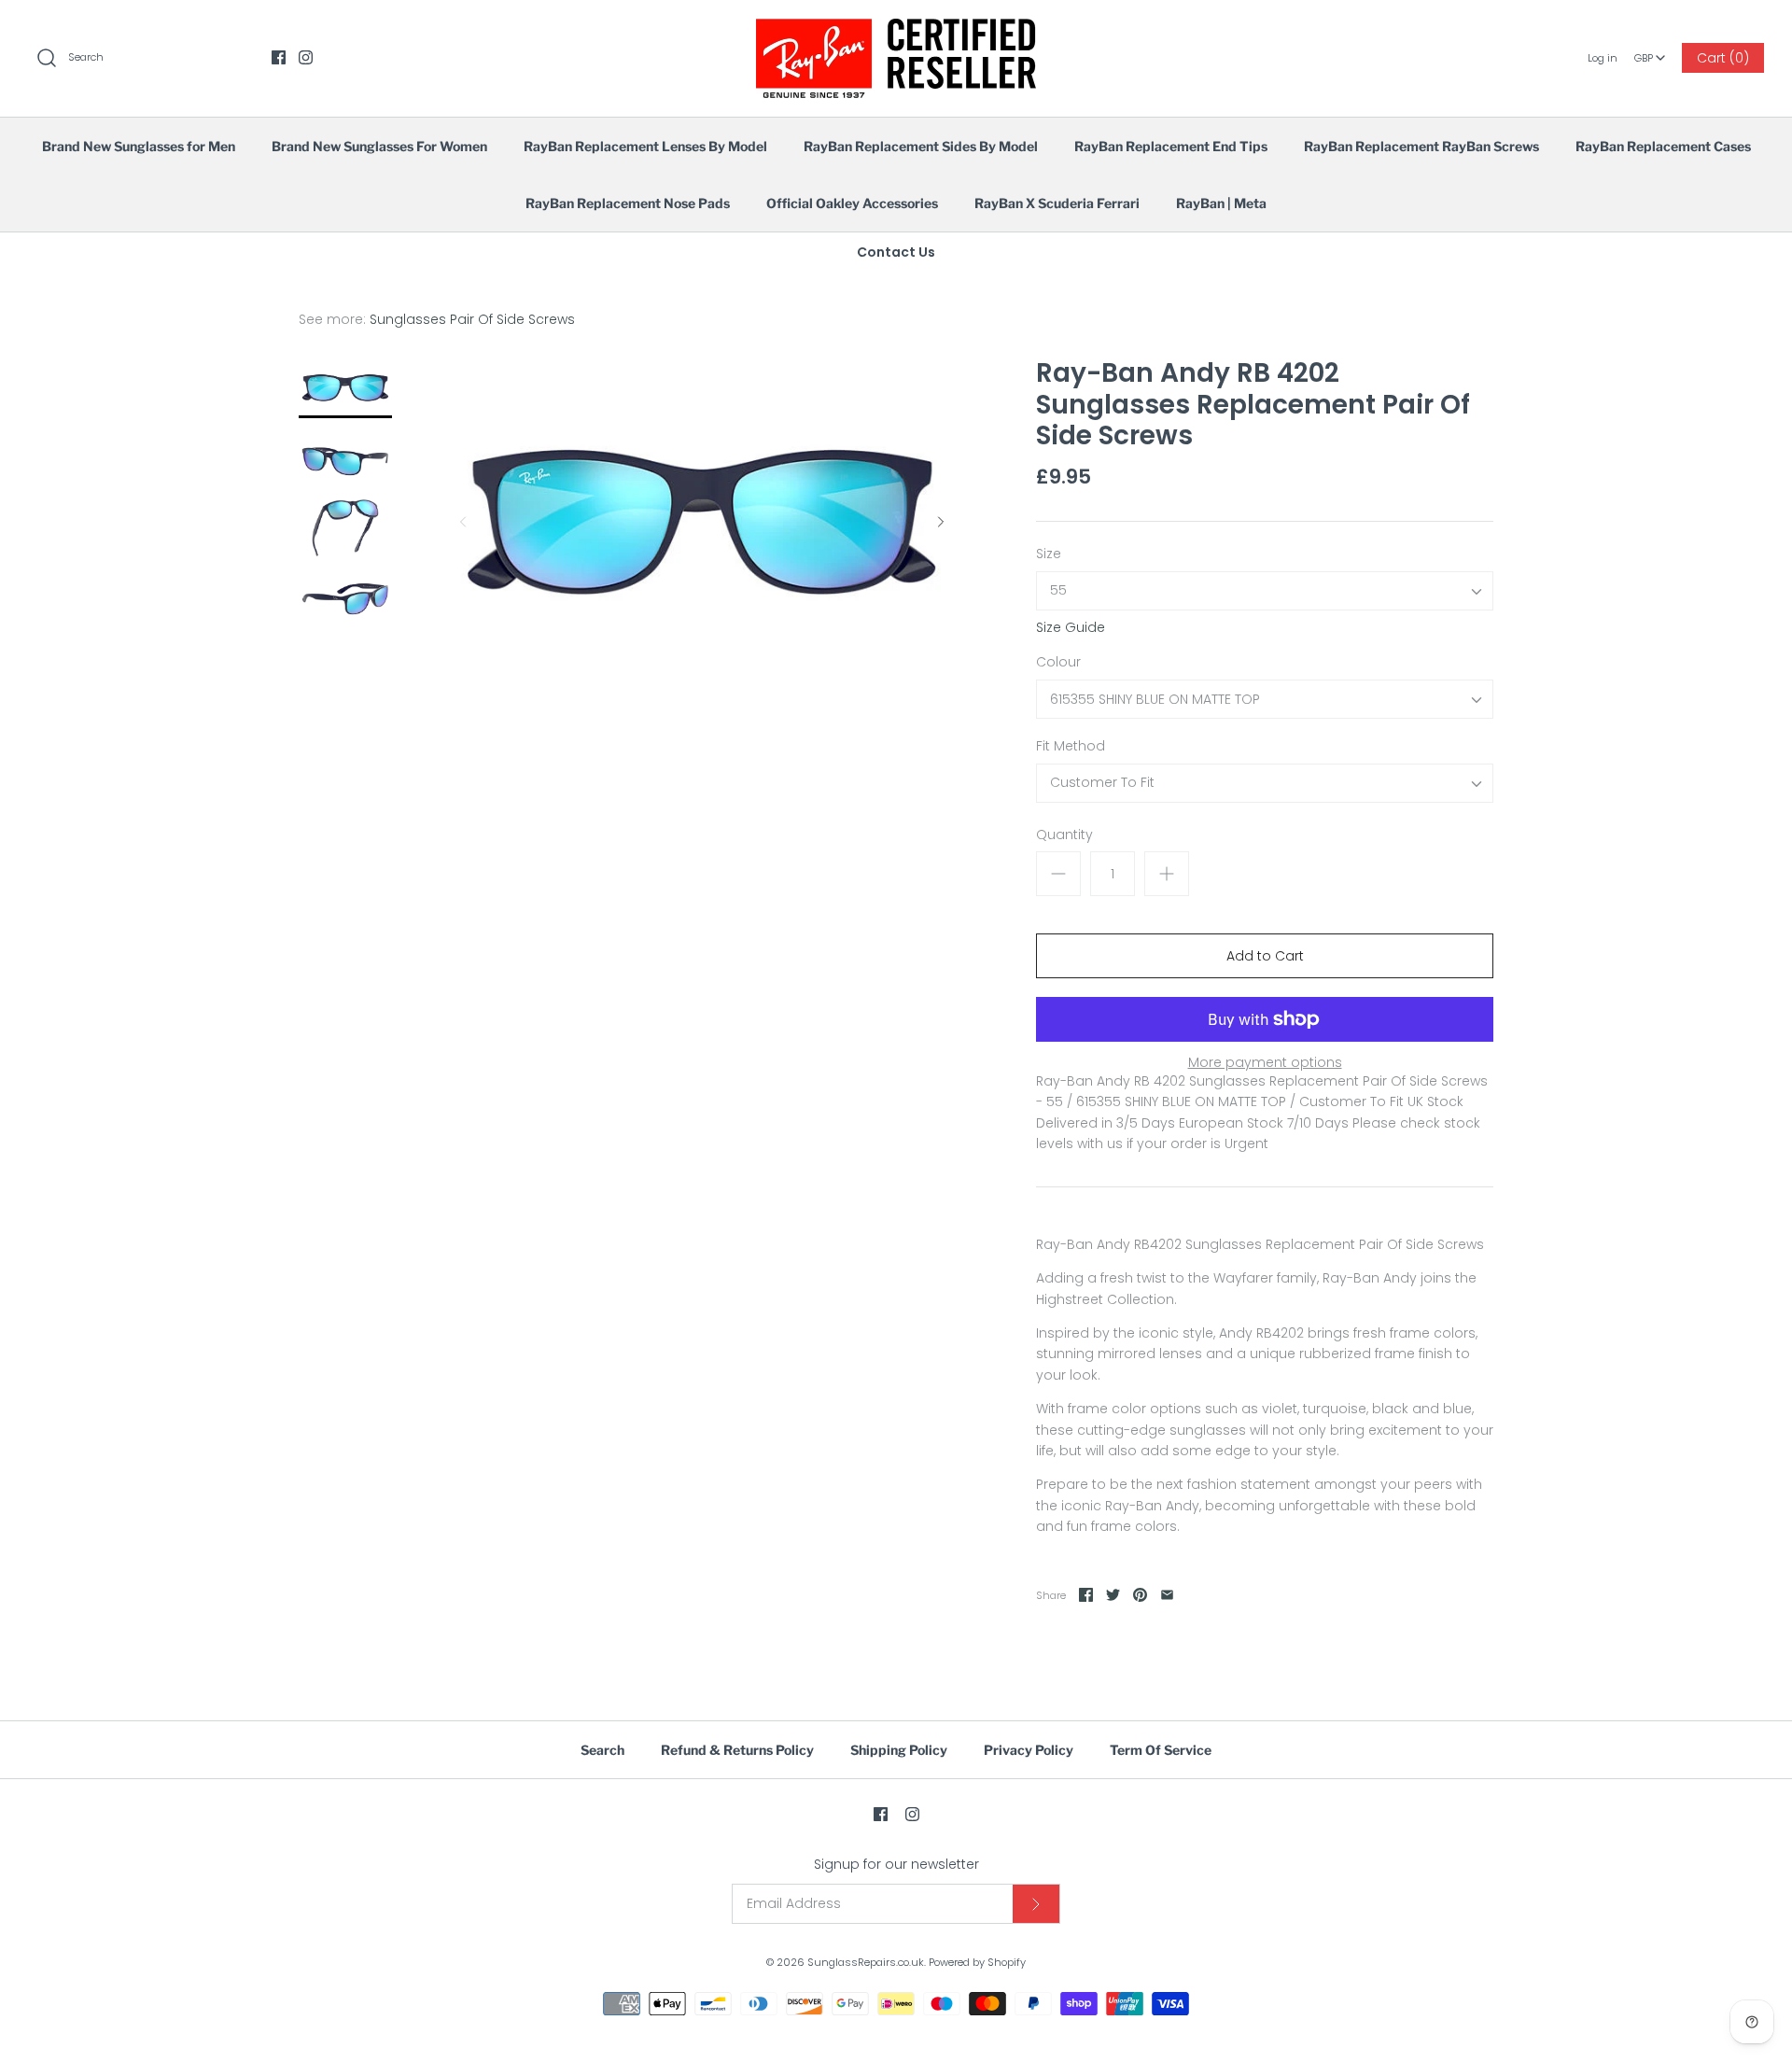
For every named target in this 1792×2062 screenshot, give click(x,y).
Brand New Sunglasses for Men (139, 146)
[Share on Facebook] (1086, 1595)
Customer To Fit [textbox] (1102, 783)
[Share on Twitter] (1113, 1595)
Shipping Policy (899, 1750)
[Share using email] (1167, 1595)
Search (602, 1750)
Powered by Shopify (977, 1962)
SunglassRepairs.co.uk (866, 1962)
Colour (1058, 662)
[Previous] (463, 522)
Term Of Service (1161, 1750)
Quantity (1064, 835)
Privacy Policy (1029, 1750)
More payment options (1265, 1063)
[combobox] (1650, 51)
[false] (345, 388)
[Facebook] (279, 57)
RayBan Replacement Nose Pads (628, 203)
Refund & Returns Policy (737, 1750)
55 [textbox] (1058, 590)
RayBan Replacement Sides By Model (921, 146)
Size (1049, 554)
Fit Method (1071, 746)
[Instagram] (306, 57)
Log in (1603, 58)
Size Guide (1071, 628)
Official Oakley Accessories (852, 203)
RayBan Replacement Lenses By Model (645, 146)
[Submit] (1036, 1904)
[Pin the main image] (1140, 1595)
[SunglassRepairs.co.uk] (896, 29)
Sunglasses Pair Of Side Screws (472, 319)
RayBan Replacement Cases (1663, 146)
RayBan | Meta (1221, 203)
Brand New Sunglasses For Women (379, 146)
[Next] (941, 522)
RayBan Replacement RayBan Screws (1421, 146)
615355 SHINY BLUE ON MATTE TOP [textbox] (1155, 700)
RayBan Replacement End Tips (1171, 146)
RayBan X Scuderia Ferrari (1057, 203)
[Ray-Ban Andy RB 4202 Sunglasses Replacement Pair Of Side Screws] (345, 458)
